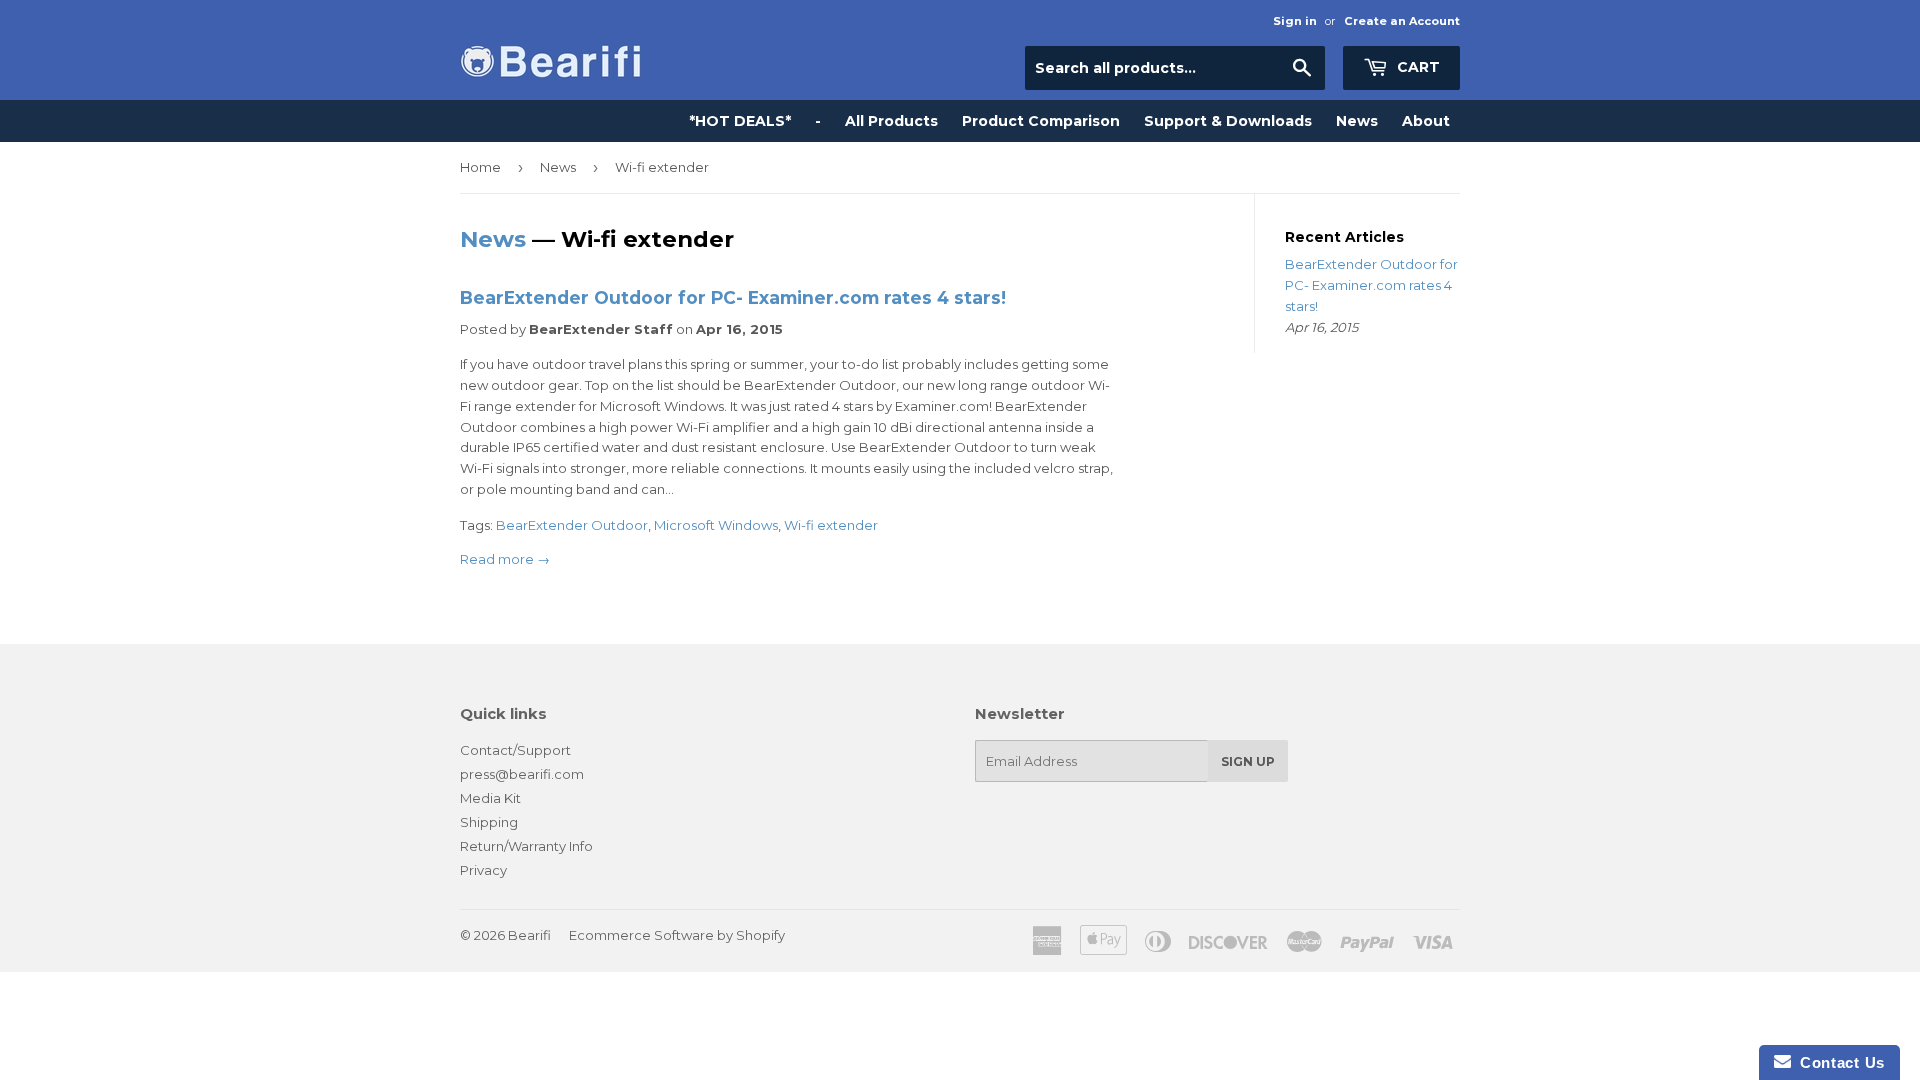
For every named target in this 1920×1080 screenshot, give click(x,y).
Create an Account (1402, 21)
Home (480, 167)
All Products (891, 121)
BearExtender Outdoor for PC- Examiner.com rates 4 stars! (733, 297)
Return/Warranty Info (526, 846)
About (1426, 121)
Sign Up (1248, 761)
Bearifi (529, 935)
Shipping (489, 822)
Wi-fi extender (831, 525)
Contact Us (1838, 1062)
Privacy (483, 870)
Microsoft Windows (716, 525)
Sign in (1295, 21)
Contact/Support (515, 750)
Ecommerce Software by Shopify (677, 935)
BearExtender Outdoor (572, 525)
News (1357, 121)
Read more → (505, 559)
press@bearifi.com (522, 774)
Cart (1416, 67)
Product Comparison (1041, 121)
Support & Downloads (1228, 121)
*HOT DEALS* (740, 121)
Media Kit (490, 798)
